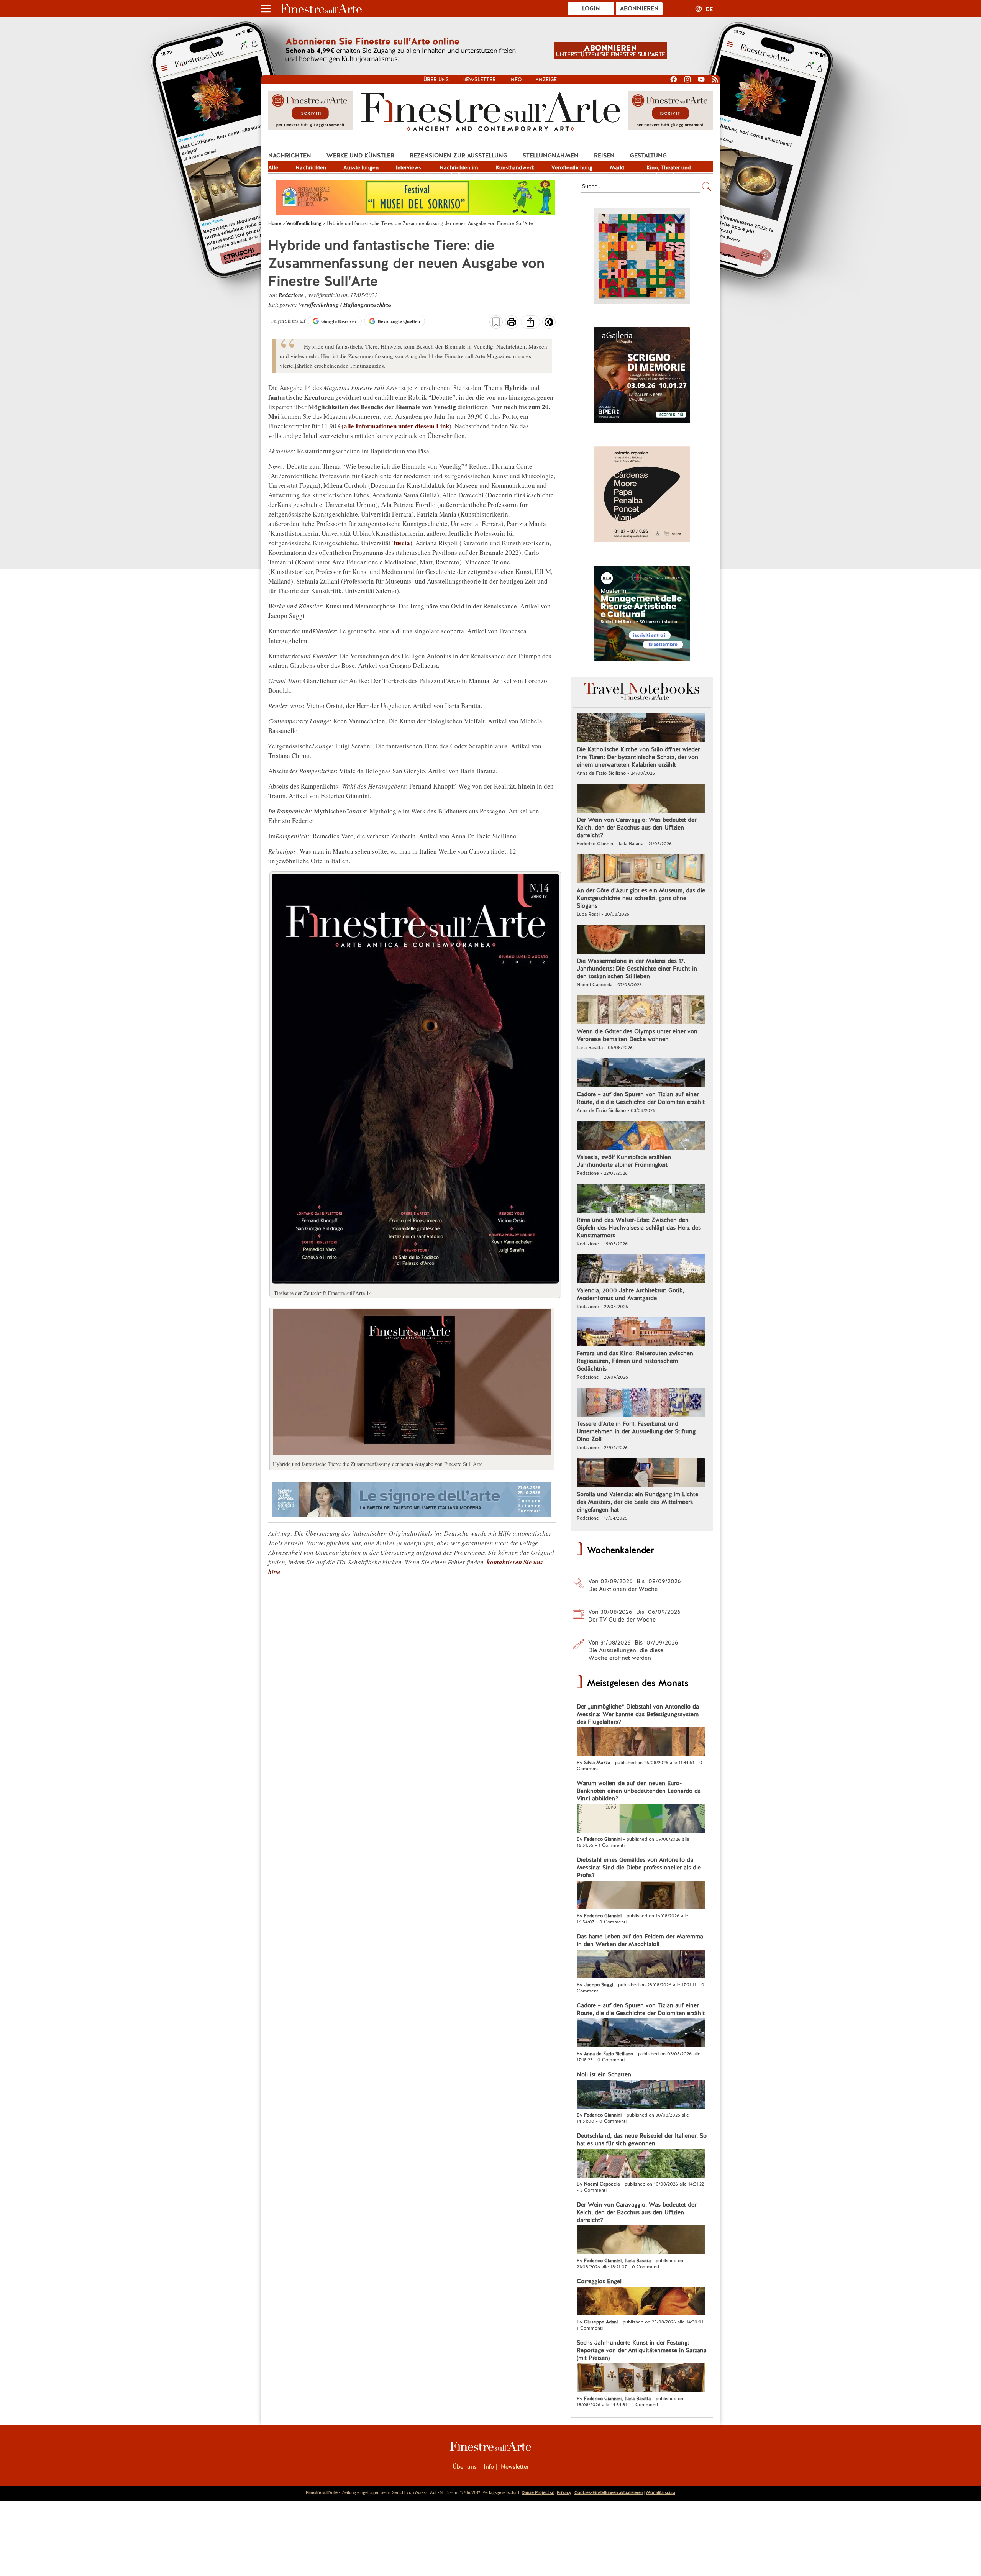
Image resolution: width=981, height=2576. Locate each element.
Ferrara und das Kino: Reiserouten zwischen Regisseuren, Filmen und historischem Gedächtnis (635, 1361)
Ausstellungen (361, 167)
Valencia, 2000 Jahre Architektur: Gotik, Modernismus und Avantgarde (630, 1294)
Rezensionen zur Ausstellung (459, 156)
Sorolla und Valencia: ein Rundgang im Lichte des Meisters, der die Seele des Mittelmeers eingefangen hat (637, 1502)
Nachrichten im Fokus (459, 168)
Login (591, 8)
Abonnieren (639, 8)
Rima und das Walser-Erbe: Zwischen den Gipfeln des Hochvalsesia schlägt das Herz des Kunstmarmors (639, 1228)
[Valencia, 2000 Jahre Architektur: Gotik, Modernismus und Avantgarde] (641, 1270)
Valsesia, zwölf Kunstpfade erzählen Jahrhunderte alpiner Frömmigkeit (624, 1161)
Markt (617, 167)
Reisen (604, 156)
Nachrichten (290, 156)
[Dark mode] (549, 325)
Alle (273, 167)
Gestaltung (648, 156)
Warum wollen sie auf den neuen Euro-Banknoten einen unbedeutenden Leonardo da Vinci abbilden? (639, 1791)
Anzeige (546, 80)
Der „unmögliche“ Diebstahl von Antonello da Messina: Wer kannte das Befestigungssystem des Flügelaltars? (638, 1714)
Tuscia (401, 543)
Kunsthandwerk (515, 167)
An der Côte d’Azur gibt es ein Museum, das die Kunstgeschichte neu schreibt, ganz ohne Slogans (641, 898)
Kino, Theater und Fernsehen (669, 168)
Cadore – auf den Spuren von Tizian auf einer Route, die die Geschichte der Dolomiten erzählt (641, 1098)
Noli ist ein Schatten (604, 2074)
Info (516, 80)
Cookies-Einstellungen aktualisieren (609, 2492)
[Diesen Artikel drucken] (512, 323)
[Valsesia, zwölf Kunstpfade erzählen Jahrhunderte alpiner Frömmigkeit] (641, 1136)
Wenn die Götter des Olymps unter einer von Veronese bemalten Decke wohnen (637, 1035)
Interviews (408, 167)
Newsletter (479, 80)
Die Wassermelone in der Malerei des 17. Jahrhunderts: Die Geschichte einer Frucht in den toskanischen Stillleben (637, 969)
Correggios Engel (599, 2281)
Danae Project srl (538, 2492)
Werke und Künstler (360, 156)
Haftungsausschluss (367, 304)
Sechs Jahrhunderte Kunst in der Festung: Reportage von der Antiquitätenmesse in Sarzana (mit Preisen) (642, 2350)
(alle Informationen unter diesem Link (395, 426)
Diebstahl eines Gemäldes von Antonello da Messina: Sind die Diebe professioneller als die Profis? (639, 1868)
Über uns (436, 80)
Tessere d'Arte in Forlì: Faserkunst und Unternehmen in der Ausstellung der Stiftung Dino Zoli (636, 1431)
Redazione (292, 295)
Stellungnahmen (551, 156)
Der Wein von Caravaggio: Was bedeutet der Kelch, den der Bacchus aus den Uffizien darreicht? (637, 828)
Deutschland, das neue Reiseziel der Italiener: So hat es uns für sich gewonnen (642, 2140)
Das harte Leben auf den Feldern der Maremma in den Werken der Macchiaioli (640, 1940)
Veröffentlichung (572, 167)
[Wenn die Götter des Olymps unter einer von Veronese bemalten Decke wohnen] (641, 1011)
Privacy (564, 2492)
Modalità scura (661, 2492)
